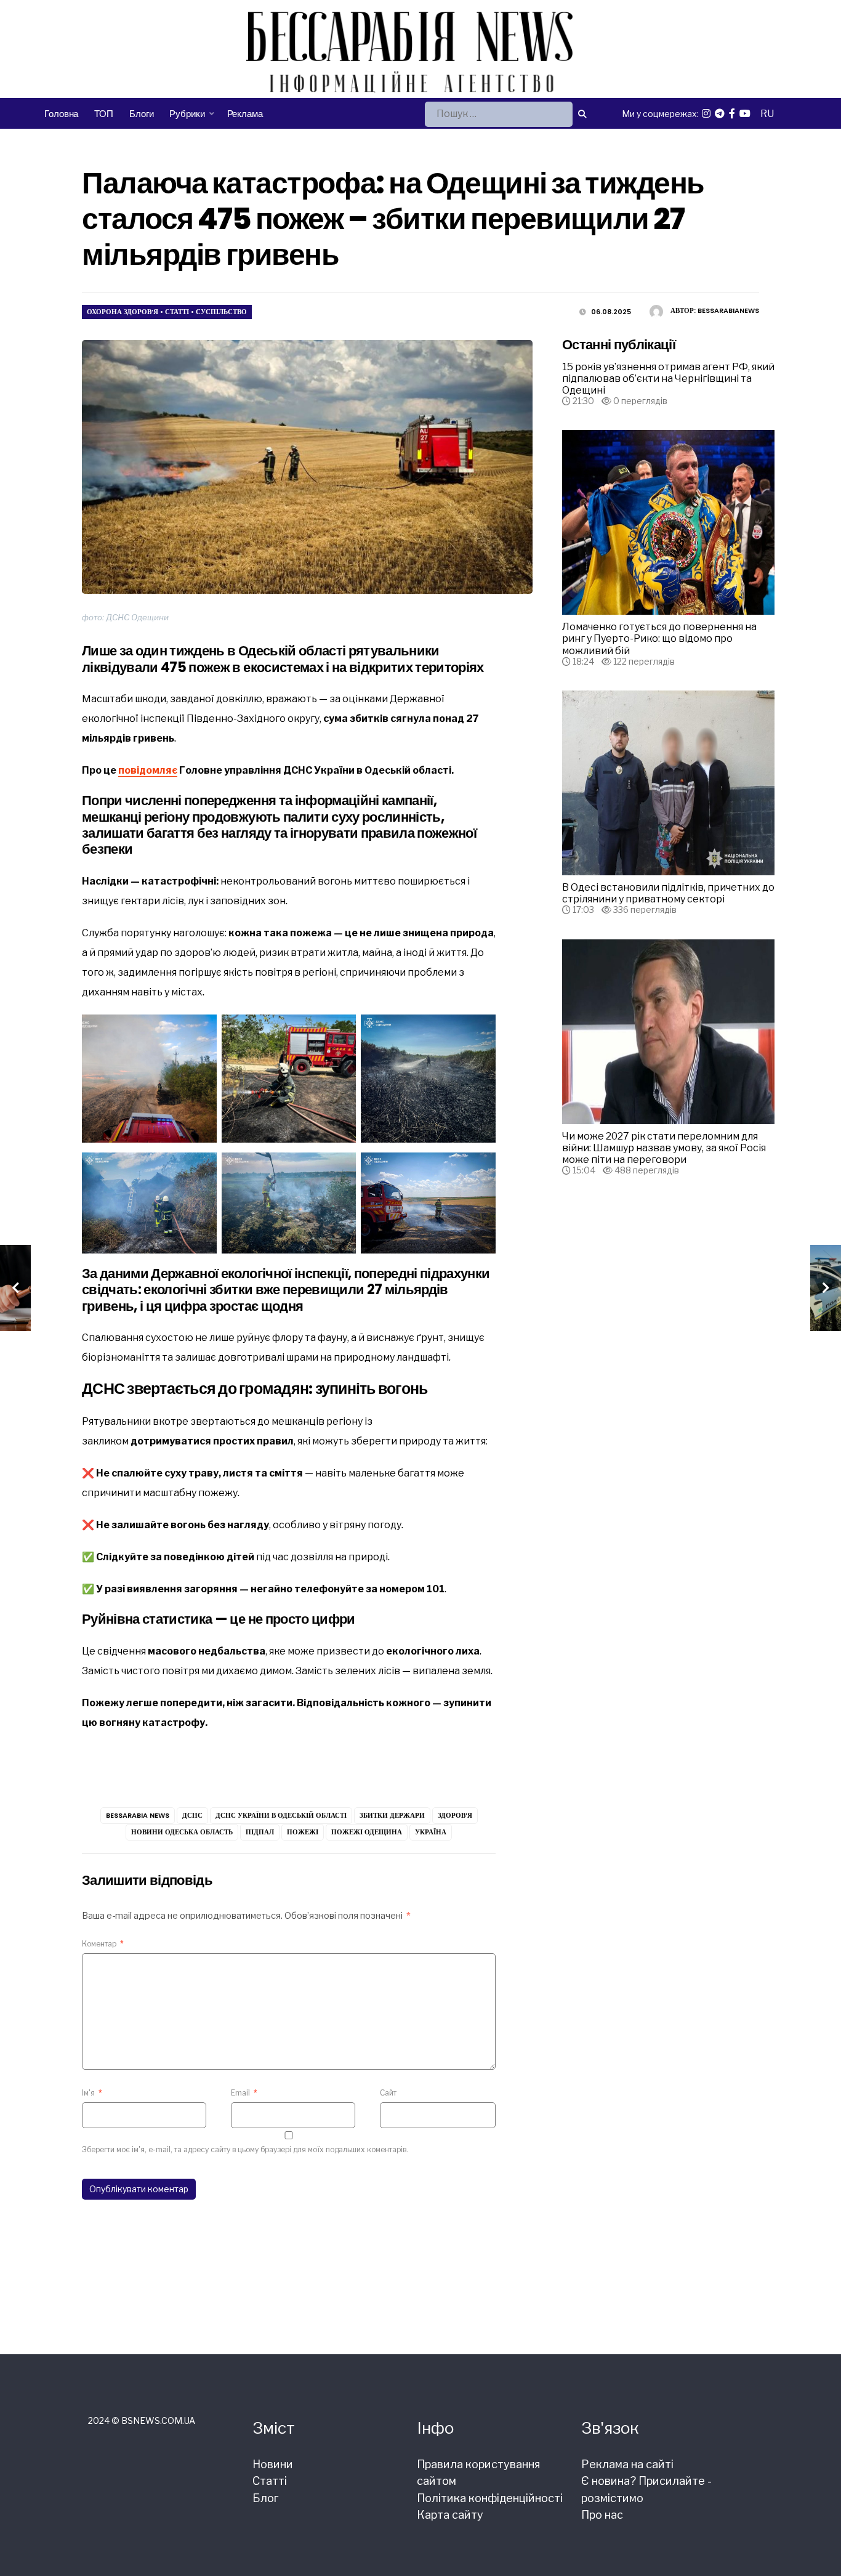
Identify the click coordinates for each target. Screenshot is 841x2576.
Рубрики (187, 114)
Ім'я (92, 2093)
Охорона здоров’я (123, 312)
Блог (265, 2498)
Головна (61, 114)
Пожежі (303, 1832)
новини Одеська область (182, 1832)
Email (244, 2093)
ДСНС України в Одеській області (281, 1815)
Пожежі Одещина (367, 1832)
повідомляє (148, 770)
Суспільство (221, 312)
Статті (177, 312)
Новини (273, 2464)
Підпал (260, 1832)
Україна (431, 1832)
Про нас (602, 2515)
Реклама (245, 114)
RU (767, 114)
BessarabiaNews (728, 310)
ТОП (104, 114)
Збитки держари (392, 1815)
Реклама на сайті (627, 2464)
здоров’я (455, 1815)
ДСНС (192, 1815)
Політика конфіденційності (490, 2498)
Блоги (141, 114)
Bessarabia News (138, 1815)
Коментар (103, 1944)
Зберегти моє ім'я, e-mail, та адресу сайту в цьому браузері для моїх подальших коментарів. (245, 2149)
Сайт (388, 2093)
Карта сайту (450, 2515)
